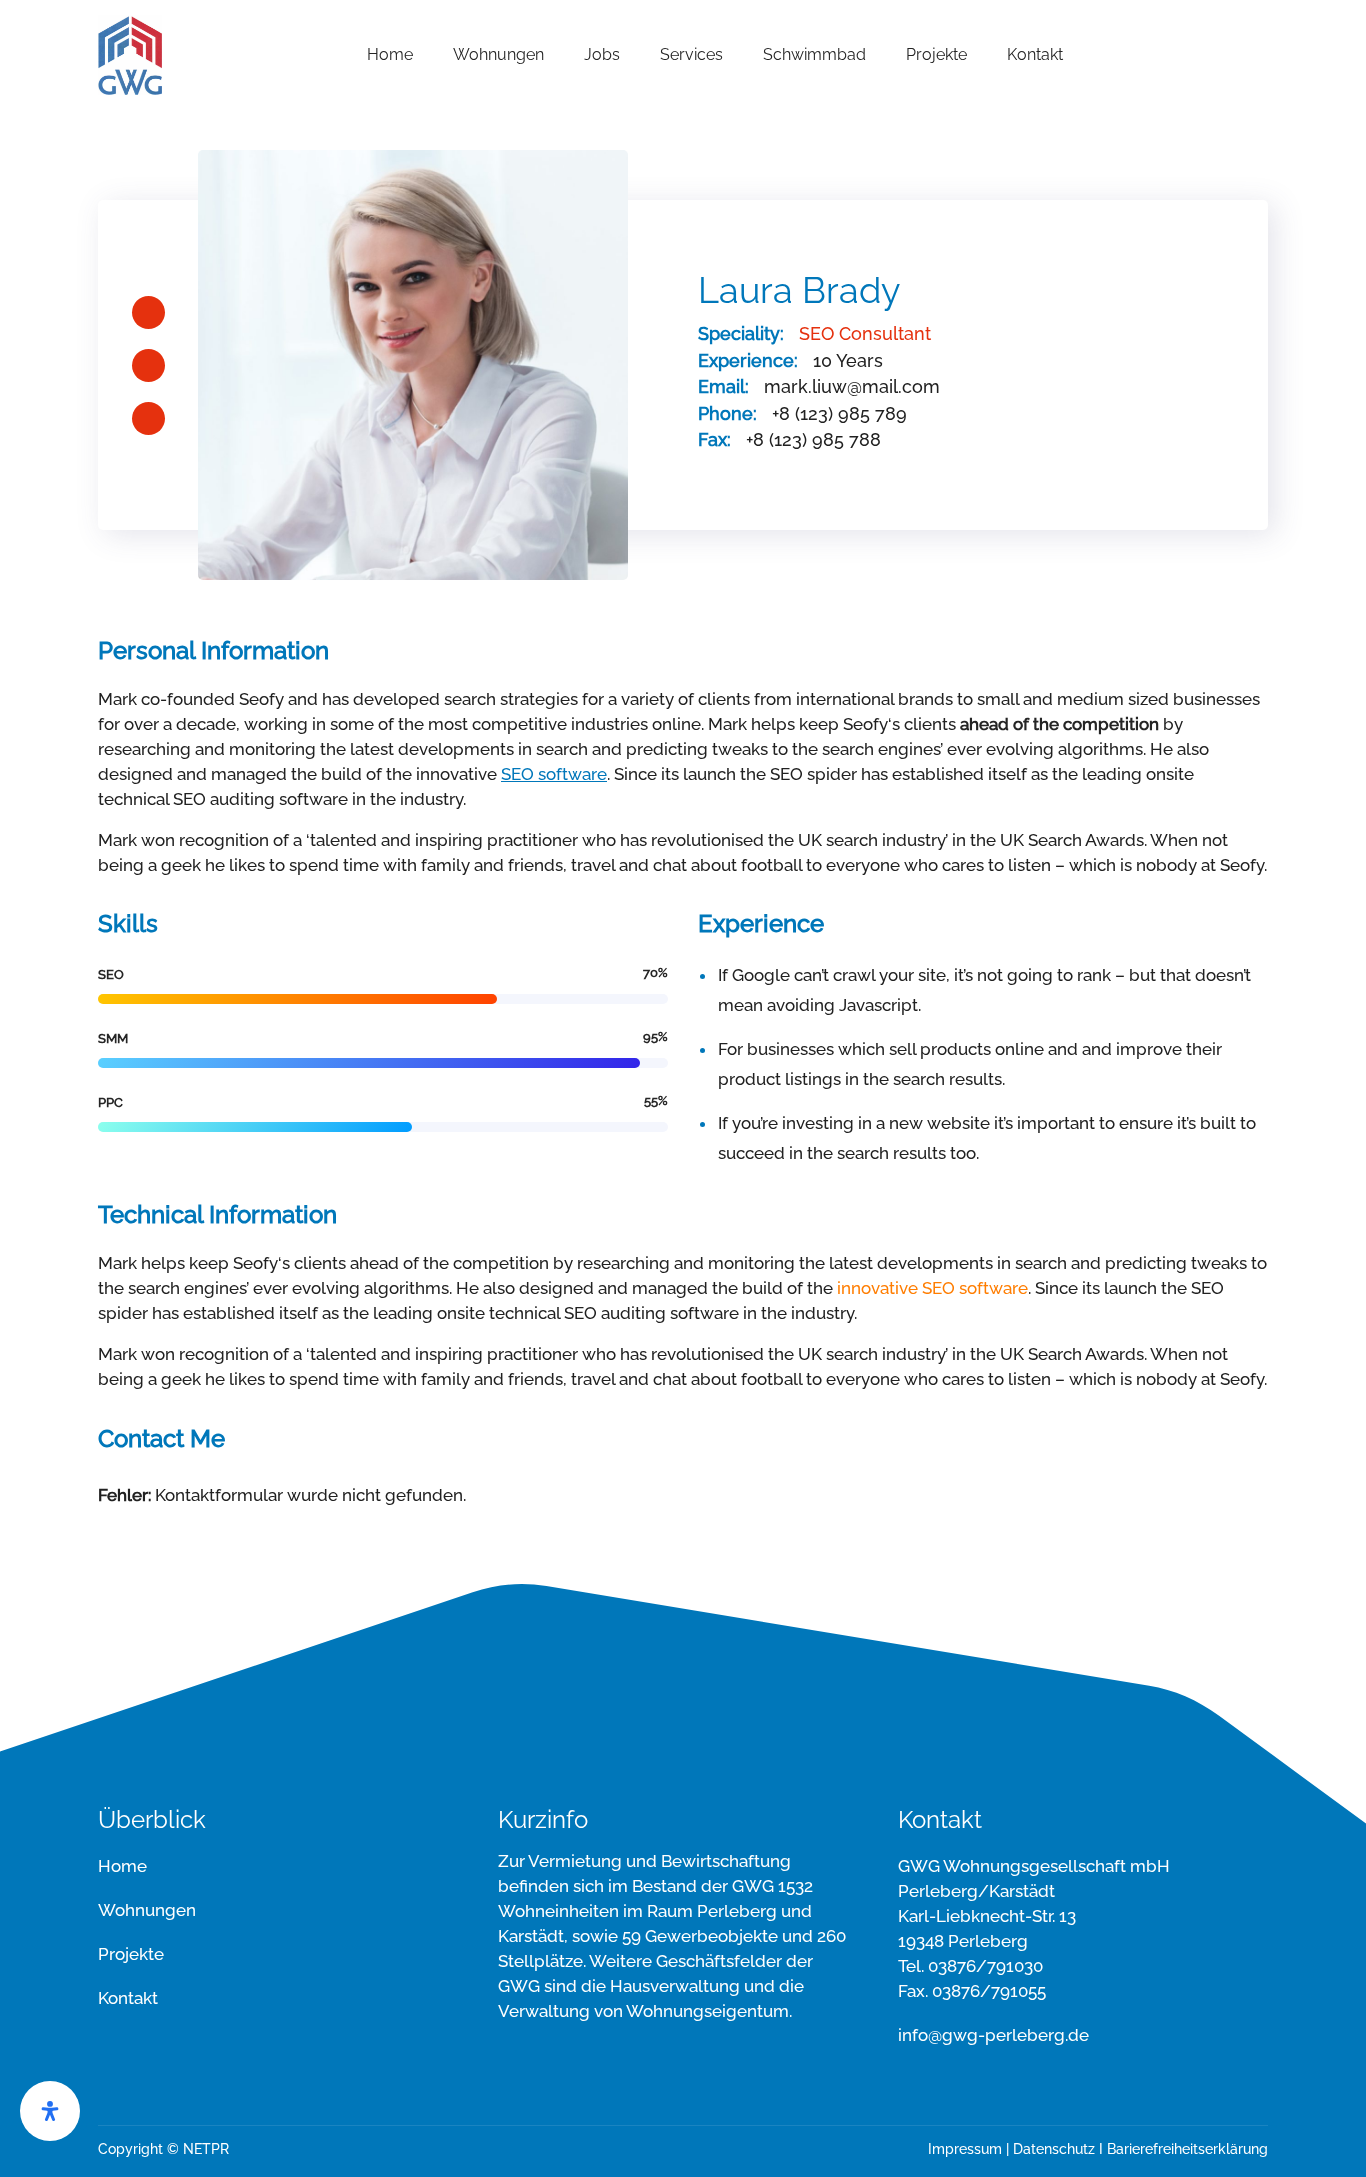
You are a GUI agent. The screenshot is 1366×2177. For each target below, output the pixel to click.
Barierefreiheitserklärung (1187, 2149)
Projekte (131, 1954)
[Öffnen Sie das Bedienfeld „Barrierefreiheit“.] (50, 2111)
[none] (130, 53)
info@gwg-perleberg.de (993, 2035)
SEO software (554, 774)
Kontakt (128, 1998)
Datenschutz (1054, 2149)
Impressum (965, 2149)
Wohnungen (147, 1910)
